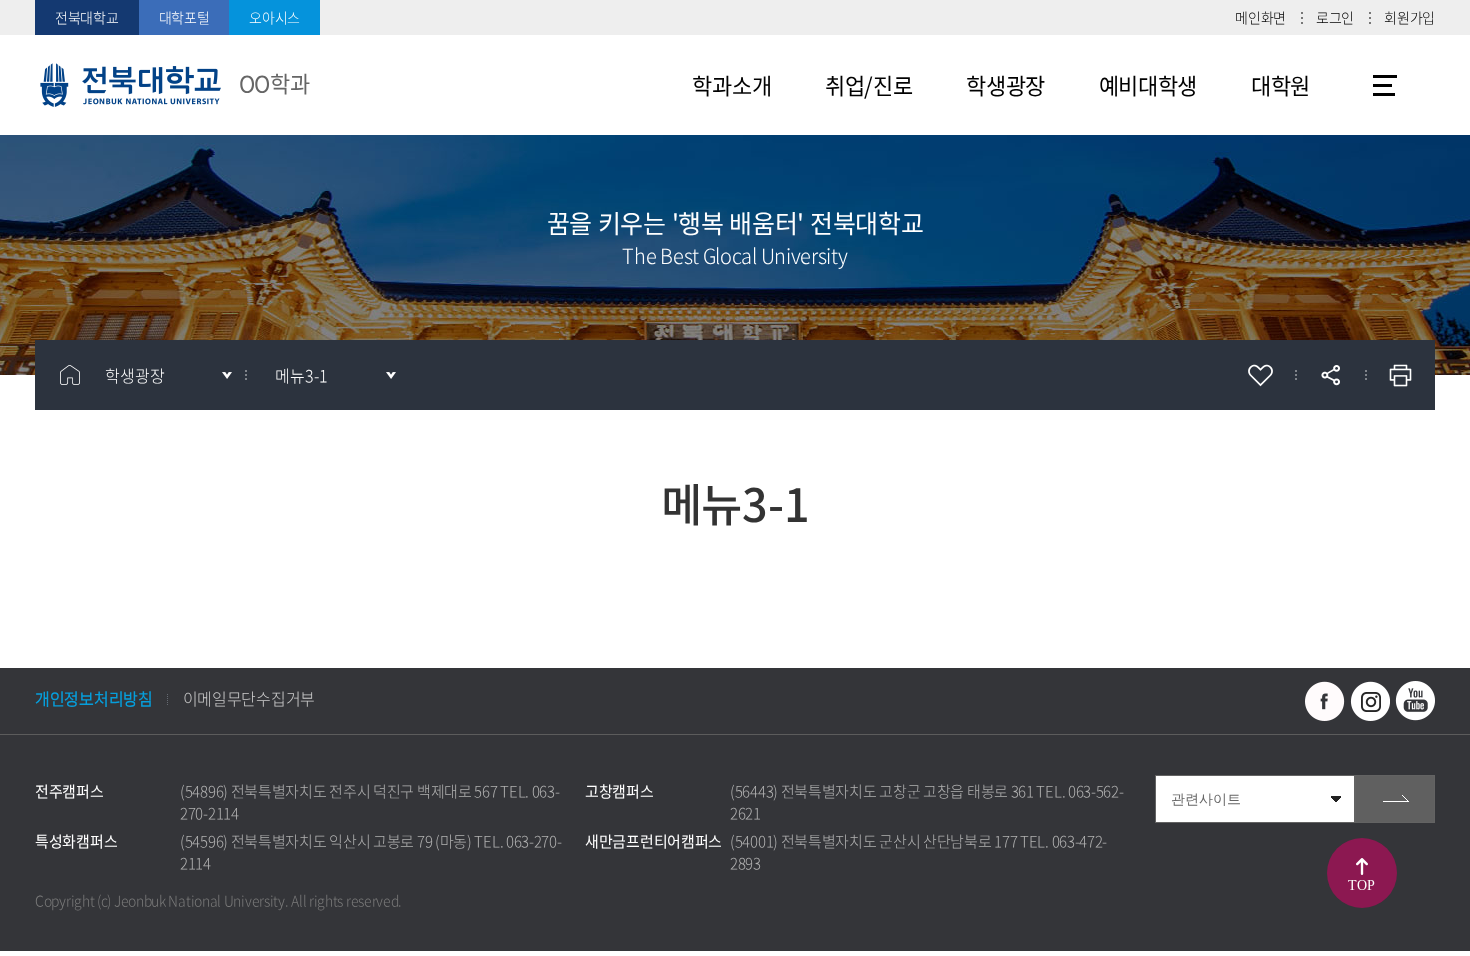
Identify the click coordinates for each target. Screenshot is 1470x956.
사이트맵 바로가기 (1385, 85)
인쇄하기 (1400, 375)
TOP (1361, 885)
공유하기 (1330, 375)
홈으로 (70, 375)
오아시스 (274, 17)
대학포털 (184, 17)
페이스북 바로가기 (1325, 701)
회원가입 (1409, 17)
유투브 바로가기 (1415, 701)
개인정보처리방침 (94, 698)
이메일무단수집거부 (249, 698)
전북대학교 (87, 17)
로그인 (1335, 17)
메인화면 (1260, 17)
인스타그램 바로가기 (1370, 701)
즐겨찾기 (1260, 375)
